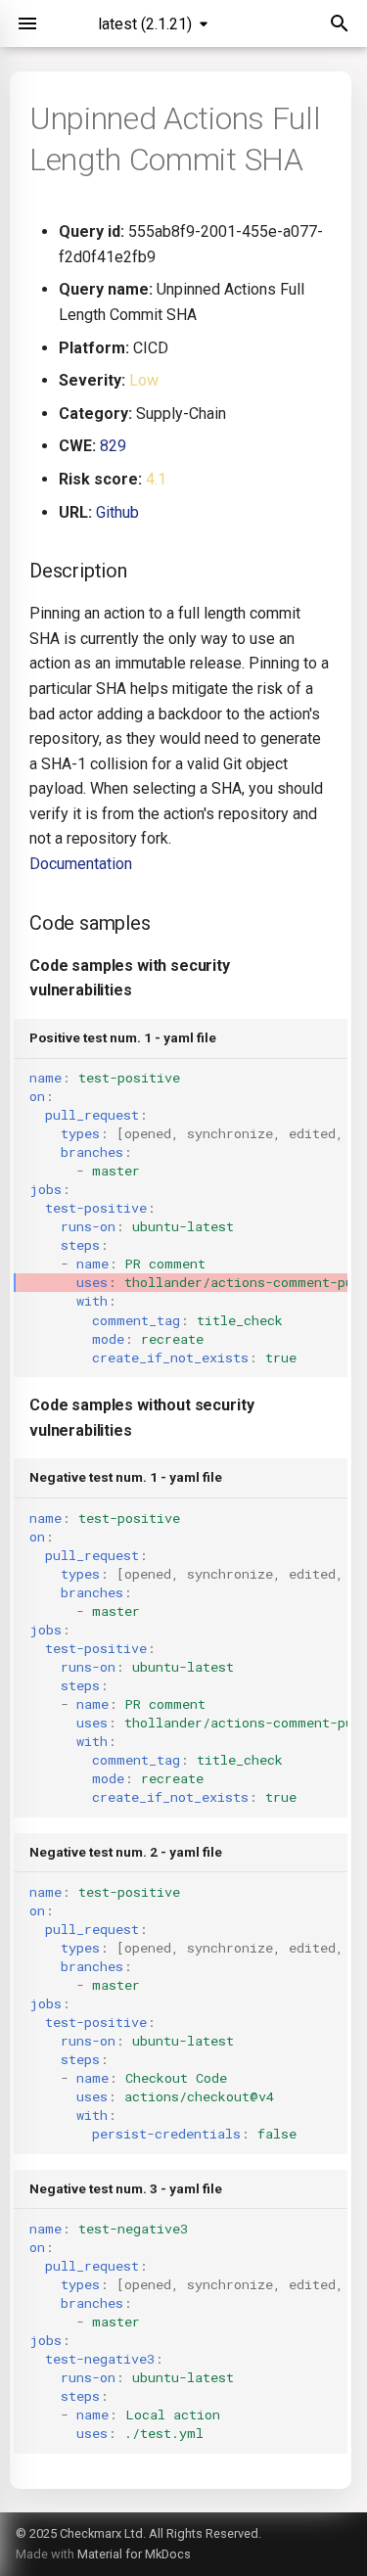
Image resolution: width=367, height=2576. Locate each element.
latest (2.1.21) (145, 24)
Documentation (81, 864)
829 (113, 446)
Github (117, 512)
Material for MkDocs (134, 2554)
